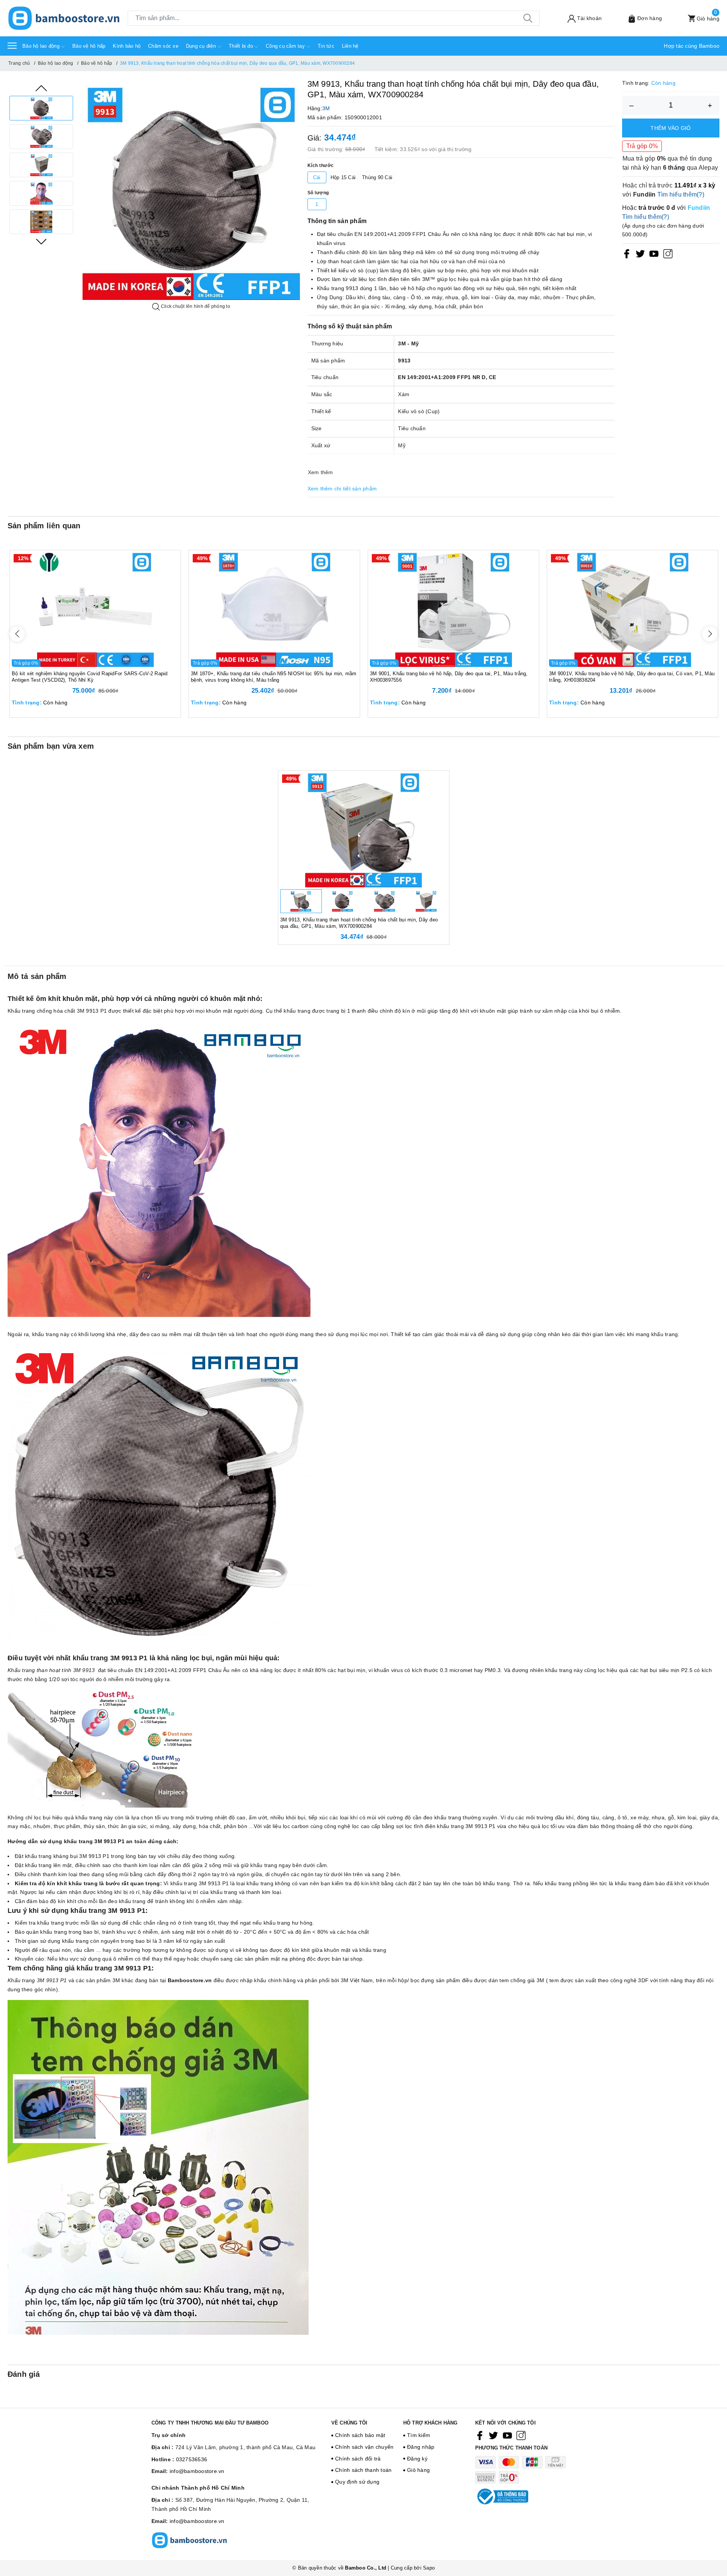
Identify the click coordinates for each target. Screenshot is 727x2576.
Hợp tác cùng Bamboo (692, 46)
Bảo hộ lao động (42, 46)
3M (326, 108)
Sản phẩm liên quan (44, 526)
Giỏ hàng (418, 2470)
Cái (317, 177)
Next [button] (41, 242)
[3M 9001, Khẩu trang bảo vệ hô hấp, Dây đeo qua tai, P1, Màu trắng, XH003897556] (453, 609)
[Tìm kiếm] (528, 18)
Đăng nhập (421, 2447)
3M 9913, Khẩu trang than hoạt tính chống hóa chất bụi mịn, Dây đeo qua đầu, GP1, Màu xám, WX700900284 (359, 923)
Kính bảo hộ (127, 46)
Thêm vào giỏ (671, 128)
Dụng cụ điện (202, 46)
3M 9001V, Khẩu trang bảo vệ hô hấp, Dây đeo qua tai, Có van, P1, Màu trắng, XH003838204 (632, 677)
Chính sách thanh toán (363, 2470)
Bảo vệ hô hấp (89, 46)
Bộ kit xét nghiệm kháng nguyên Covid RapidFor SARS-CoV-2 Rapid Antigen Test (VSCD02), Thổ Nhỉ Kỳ (90, 677)
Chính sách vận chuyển (364, 2447)
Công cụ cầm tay (286, 46)
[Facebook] (627, 254)
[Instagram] (668, 254)
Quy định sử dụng (357, 2482)
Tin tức (326, 46)
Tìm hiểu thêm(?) (681, 194)
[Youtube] (654, 254)
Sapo (429, 2568)
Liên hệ (350, 46)
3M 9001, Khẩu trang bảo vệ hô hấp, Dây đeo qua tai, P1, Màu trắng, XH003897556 (449, 677)
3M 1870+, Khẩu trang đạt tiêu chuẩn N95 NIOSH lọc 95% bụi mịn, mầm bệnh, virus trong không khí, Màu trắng (274, 677)
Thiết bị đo (242, 46)
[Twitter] (640, 254)
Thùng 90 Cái (377, 177)
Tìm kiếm (419, 2435)
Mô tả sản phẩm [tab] (37, 976)
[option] (41, 108)
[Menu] (12, 45)
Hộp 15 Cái (343, 177)
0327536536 (192, 2459)
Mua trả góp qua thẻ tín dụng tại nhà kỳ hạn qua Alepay (670, 163)
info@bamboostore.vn (197, 2471)
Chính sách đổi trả (358, 2459)
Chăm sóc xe (163, 46)
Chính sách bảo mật (360, 2435)
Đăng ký (417, 2459)
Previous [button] (41, 88)
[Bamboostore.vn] (64, 18)
